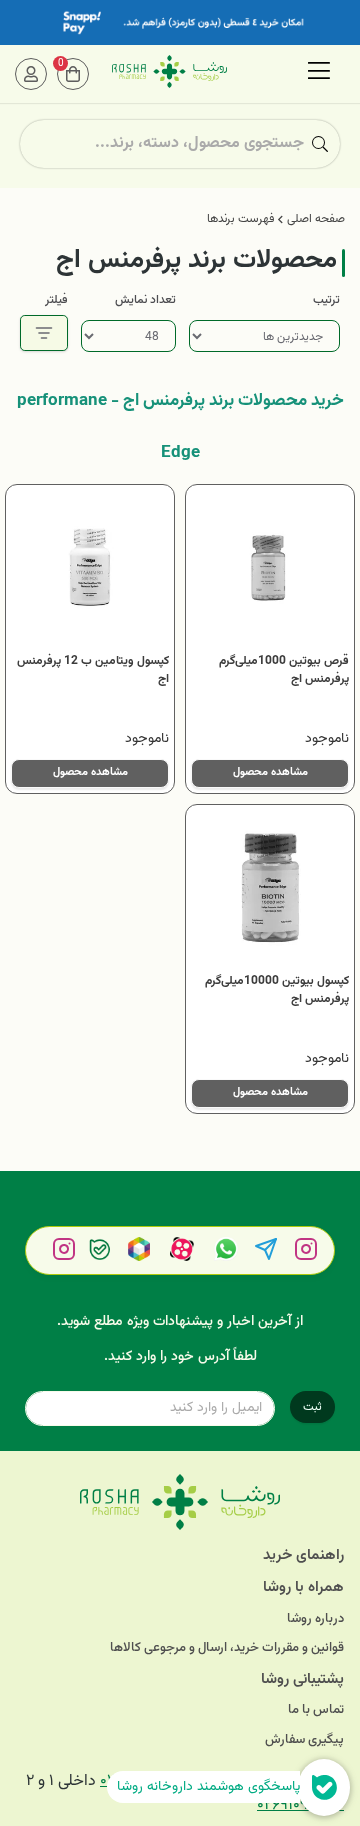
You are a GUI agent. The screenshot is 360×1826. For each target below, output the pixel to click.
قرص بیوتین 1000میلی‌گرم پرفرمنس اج (284, 670)
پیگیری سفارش (304, 1740)
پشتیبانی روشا (302, 1679)
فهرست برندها (240, 219)
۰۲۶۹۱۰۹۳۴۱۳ (300, 1805)
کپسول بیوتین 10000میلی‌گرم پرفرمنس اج (277, 990)
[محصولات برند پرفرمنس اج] (180, 1502)
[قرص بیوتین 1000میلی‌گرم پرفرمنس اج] (270, 569)
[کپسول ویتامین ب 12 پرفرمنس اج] (90, 569)
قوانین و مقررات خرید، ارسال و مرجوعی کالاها (227, 1648)
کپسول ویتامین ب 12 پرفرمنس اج (93, 670)
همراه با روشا (303, 1587)
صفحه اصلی (316, 219)
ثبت (312, 1407)
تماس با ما (316, 1710)
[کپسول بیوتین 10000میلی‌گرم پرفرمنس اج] (270, 889)
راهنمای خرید (303, 1555)
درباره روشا (315, 1619)
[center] (320, 144)
